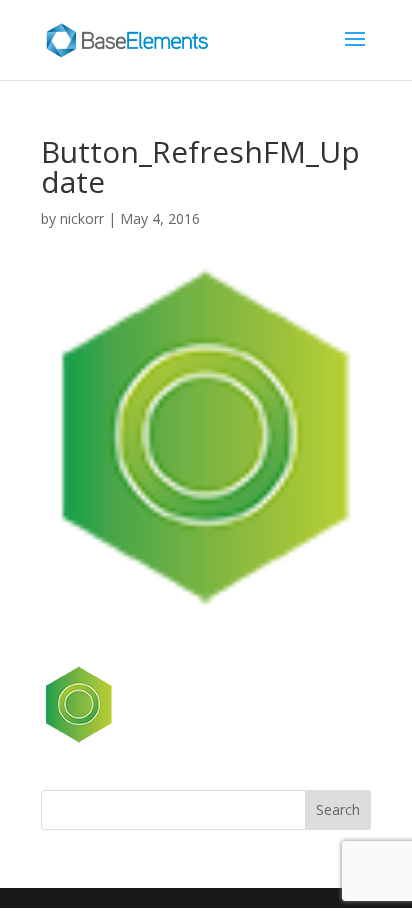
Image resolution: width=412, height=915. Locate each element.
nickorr (82, 218)
